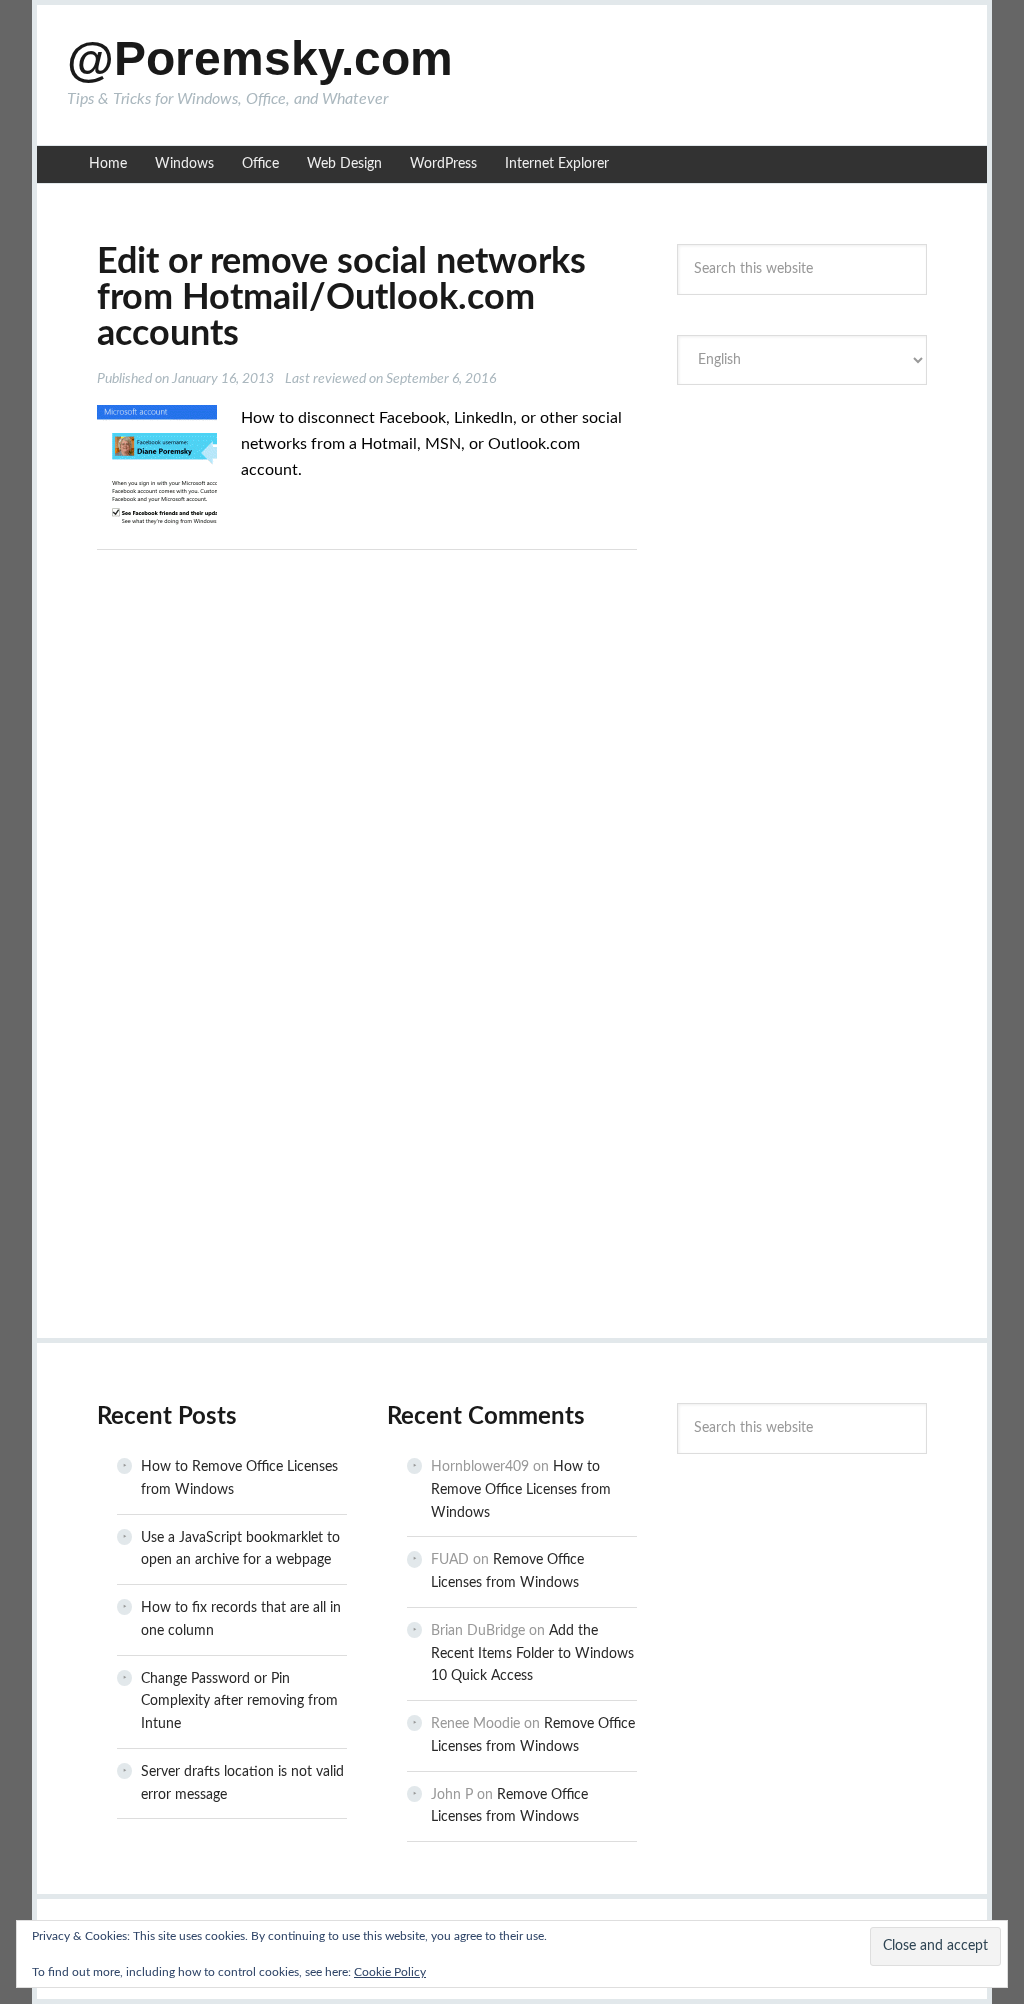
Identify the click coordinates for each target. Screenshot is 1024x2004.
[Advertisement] (827, 550)
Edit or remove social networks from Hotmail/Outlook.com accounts (341, 298)
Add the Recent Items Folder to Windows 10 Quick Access (532, 1654)
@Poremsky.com (260, 58)
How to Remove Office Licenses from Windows (521, 1490)
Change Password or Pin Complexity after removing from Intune (239, 1702)
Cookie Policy (390, 1972)
